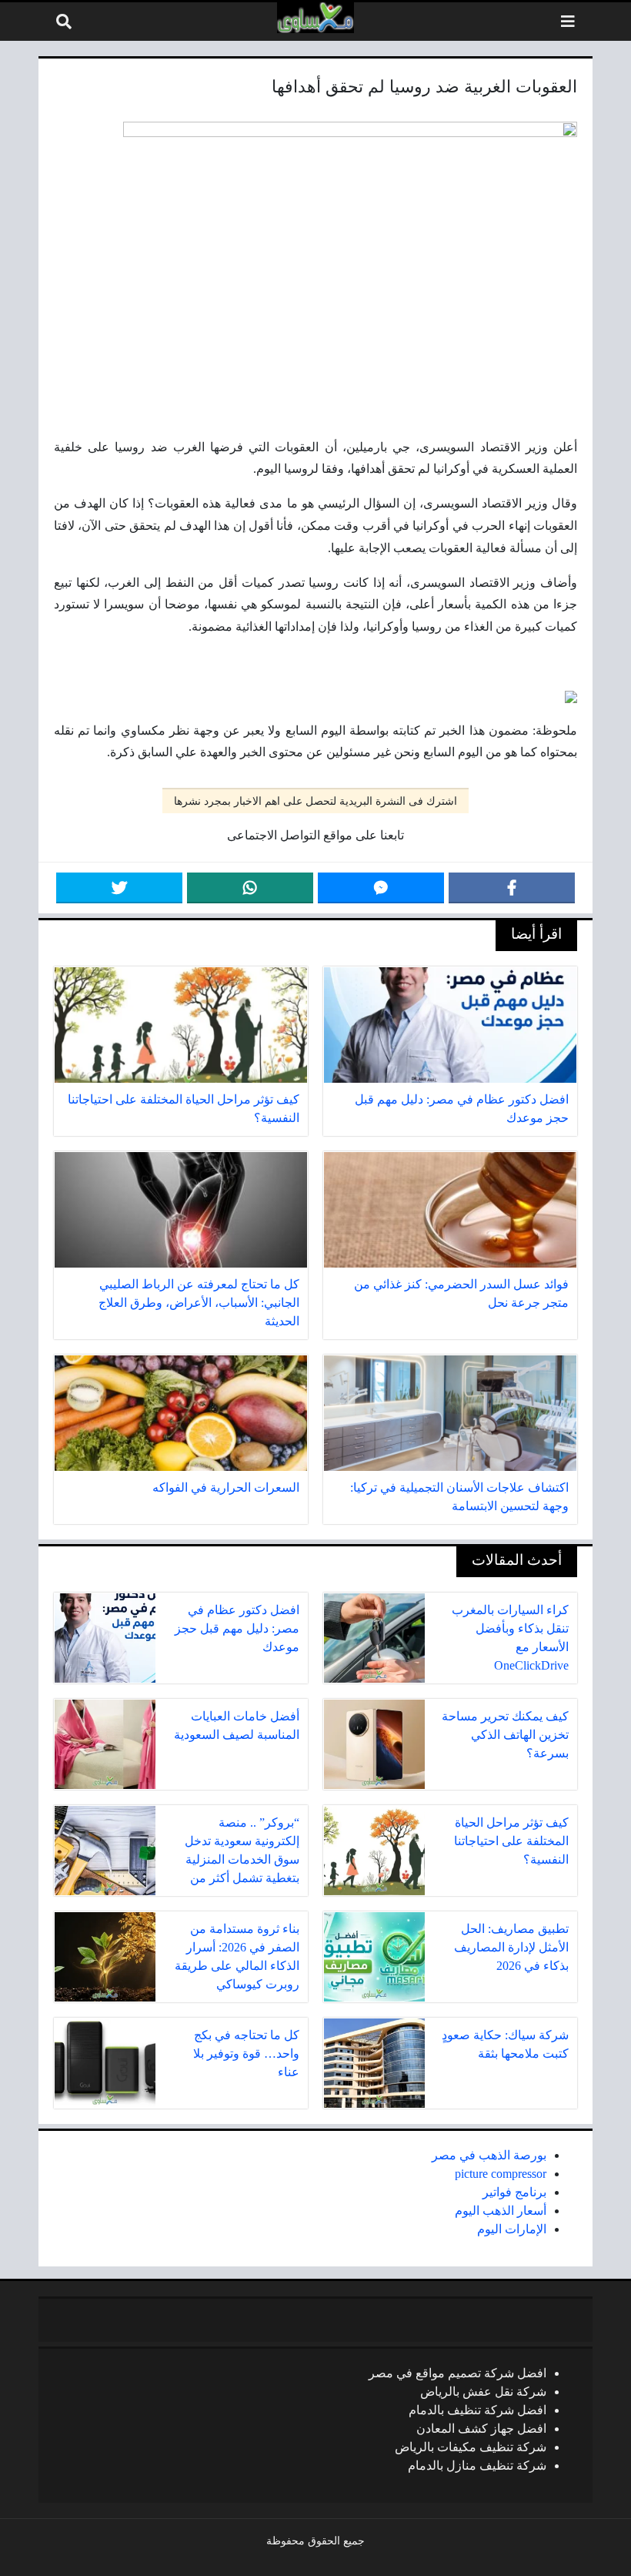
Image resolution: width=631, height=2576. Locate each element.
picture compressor (501, 2174)
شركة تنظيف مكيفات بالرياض (471, 2447)
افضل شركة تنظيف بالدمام (477, 2410)
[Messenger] (381, 888)
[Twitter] (119, 888)
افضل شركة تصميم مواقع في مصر (457, 2373)
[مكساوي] (315, 18)
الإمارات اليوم (512, 2229)
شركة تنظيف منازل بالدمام (477, 2465)
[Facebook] (512, 888)
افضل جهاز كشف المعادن (481, 2429)
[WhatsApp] (250, 888)
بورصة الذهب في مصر (489, 2155)
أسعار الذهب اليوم (501, 2211)
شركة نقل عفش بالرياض (483, 2392)
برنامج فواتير (514, 2192)
